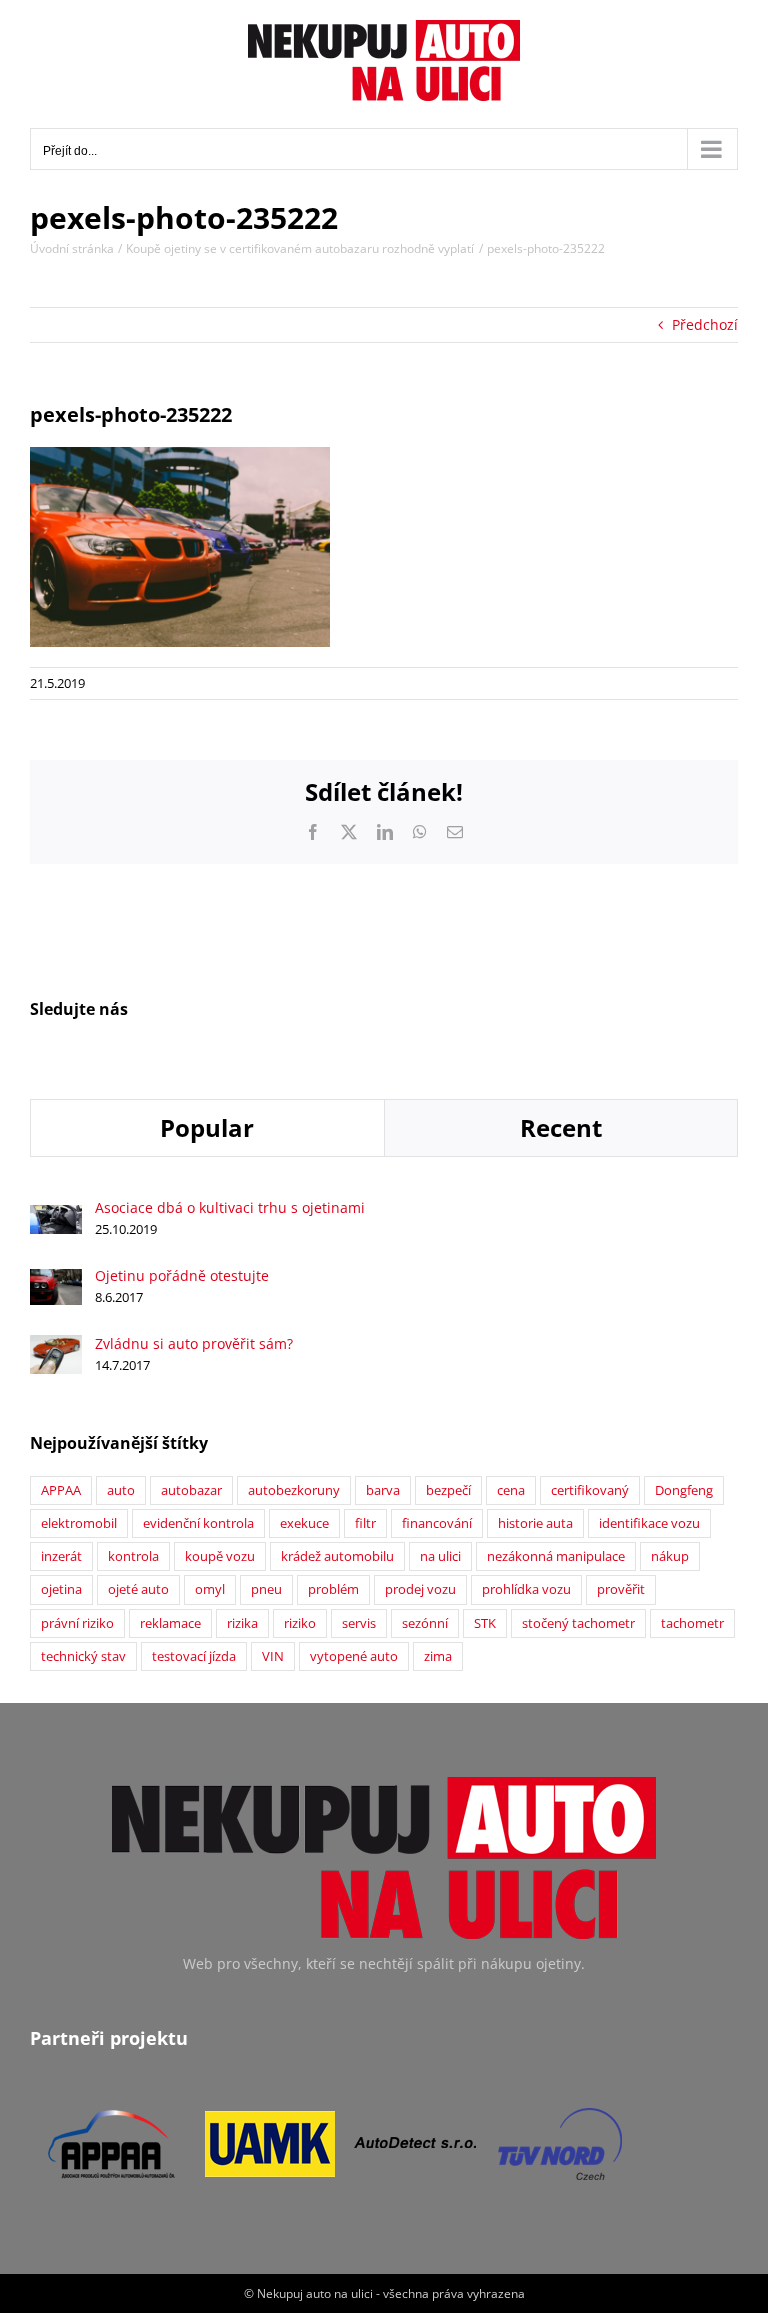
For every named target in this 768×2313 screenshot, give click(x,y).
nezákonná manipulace (556, 1556)
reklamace (170, 1623)
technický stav (83, 1656)
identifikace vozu (649, 1523)
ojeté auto (138, 1589)
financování (437, 1523)
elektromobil (79, 1523)
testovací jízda (194, 1656)
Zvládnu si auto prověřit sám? (194, 1343)
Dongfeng (684, 1490)
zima (438, 1656)
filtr (365, 1523)
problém (333, 1589)
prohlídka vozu (526, 1589)
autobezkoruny (294, 1490)
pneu (266, 1589)
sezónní (425, 1623)
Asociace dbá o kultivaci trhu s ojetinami (230, 1207)
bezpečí (448, 1490)
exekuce (304, 1523)
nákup (670, 1556)
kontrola (133, 1556)
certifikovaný (590, 1490)
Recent (561, 1127)
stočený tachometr (578, 1623)
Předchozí (705, 324)
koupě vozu (220, 1556)
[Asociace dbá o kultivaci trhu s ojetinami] (56, 1215)
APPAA (61, 1490)
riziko (300, 1623)
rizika (242, 1623)
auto (121, 1490)
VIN (273, 1656)
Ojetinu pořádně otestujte (182, 1275)
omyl (210, 1589)
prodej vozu (420, 1589)
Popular (207, 1127)
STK (485, 1623)
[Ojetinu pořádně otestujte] (56, 1279)
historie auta (535, 1523)
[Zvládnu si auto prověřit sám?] (56, 1345)
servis (359, 1623)
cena (511, 1490)
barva (383, 1490)
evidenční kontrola (198, 1523)
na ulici (440, 1556)
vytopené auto (354, 1656)
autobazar (191, 1490)
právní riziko (77, 1623)
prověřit (621, 1589)
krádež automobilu (337, 1556)
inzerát (61, 1556)
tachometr (692, 1623)
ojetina (61, 1589)
